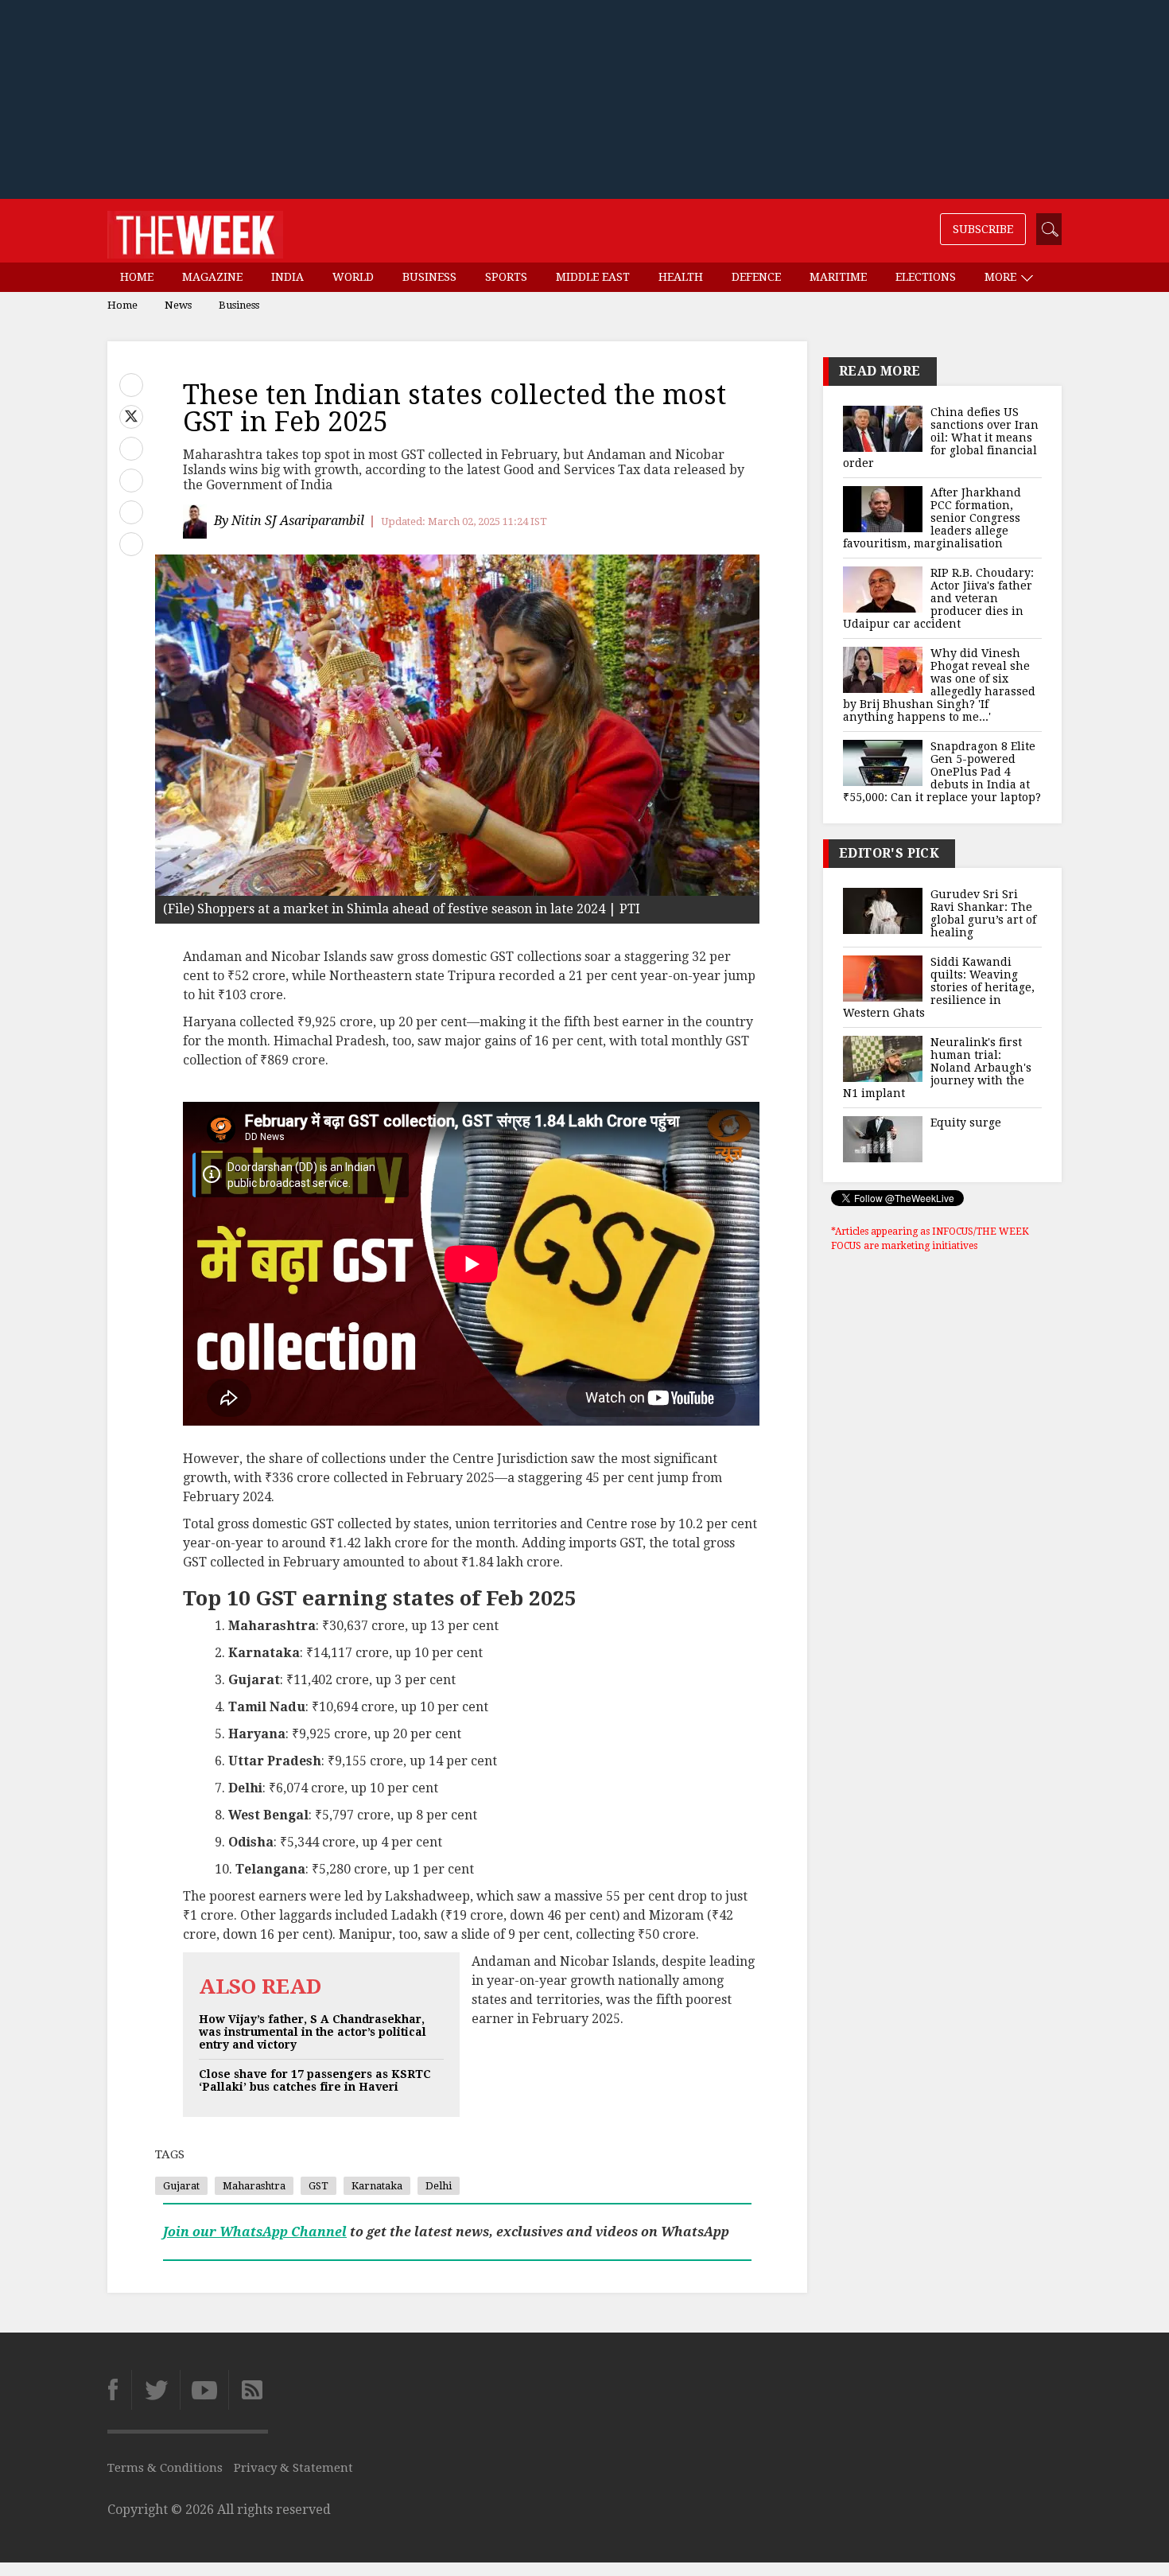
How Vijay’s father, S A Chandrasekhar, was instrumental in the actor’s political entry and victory (313, 2032)
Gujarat (181, 2186)
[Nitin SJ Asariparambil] (197, 521)
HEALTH (681, 277)
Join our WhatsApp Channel (255, 2232)
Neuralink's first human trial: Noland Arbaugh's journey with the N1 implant (937, 1068)
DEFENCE (756, 277)
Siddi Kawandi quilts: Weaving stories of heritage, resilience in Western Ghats (939, 987)
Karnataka (377, 2186)
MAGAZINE (212, 277)
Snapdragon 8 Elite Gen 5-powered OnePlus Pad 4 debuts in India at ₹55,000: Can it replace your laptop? (942, 772)
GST (318, 2186)
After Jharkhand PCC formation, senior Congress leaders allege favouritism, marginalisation (932, 518)
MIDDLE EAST (593, 277)
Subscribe (983, 229)
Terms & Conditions (165, 2468)
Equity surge (966, 1123)
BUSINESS (429, 277)
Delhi (439, 2186)
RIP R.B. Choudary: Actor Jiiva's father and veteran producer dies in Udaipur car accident (938, 598)
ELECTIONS (926, 277)
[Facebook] (119, 2390)
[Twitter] (155, 2390)
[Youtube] (204, 2390)
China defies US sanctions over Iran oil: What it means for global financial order (941, 438)
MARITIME (838, 277)
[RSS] (248, 2390)
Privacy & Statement (293, 2468)
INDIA (287, 277)
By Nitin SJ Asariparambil (289, 521)
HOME (137, 277)
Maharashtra (254, 2186)
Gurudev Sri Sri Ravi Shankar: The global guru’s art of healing (983, 913)
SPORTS (506, 277)
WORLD (353, 277)
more (1002, 277)
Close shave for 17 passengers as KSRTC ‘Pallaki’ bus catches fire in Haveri (315, 2080)
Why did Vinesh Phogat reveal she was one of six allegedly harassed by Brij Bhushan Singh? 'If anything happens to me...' (939, 685)
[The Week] (195, 231)
